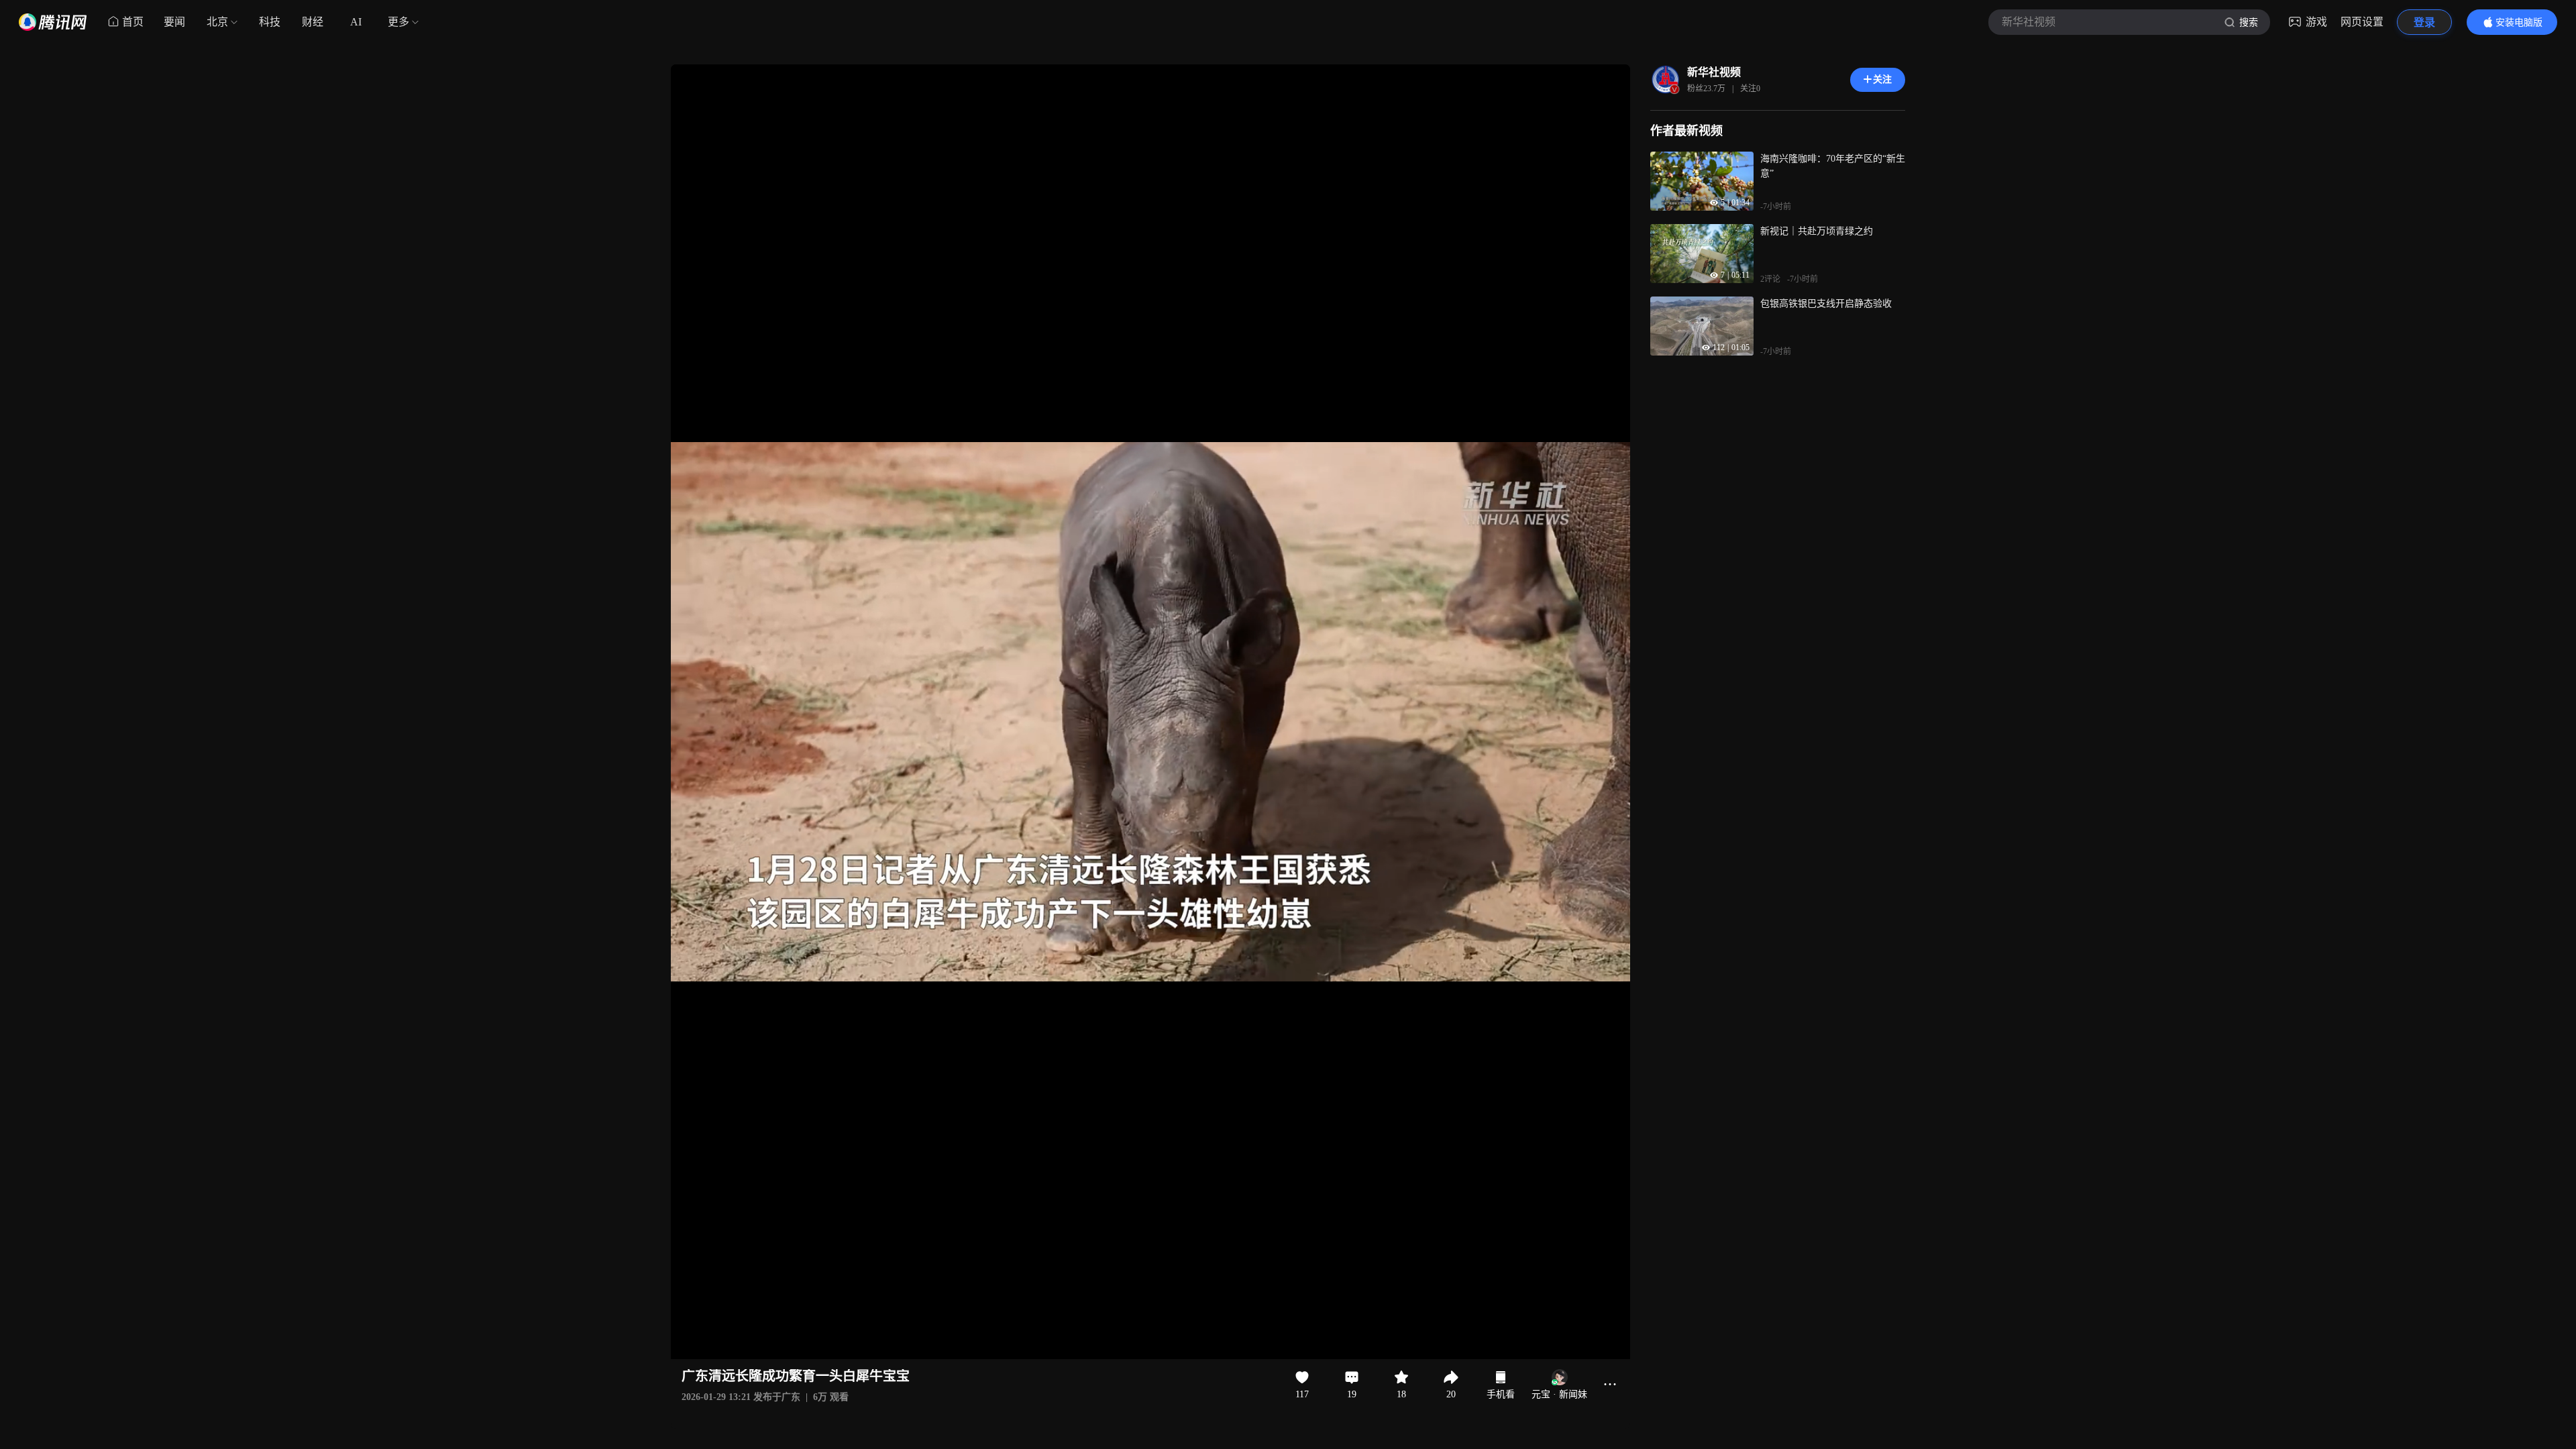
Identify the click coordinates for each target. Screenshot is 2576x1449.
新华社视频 (1714, 72)
